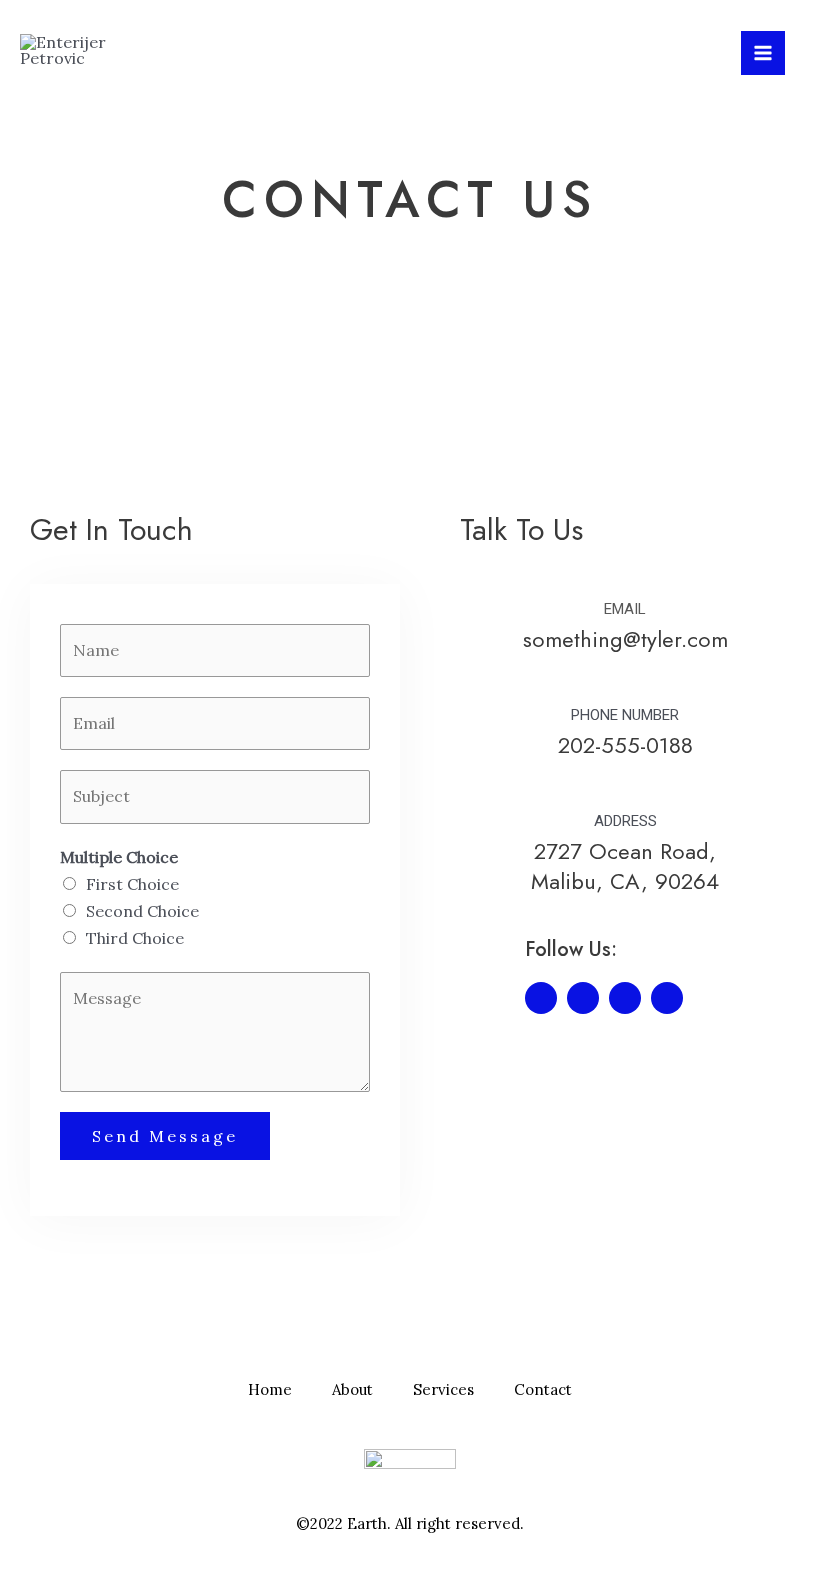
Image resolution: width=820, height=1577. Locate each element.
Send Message (165, 1136)
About (352, 1389)
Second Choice (142, 911)
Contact (543, 1389)
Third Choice (135, 938)
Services (443, 1389)
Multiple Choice (119, 857)
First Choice (132, 884)
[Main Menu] (763, 53)
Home (270, 1389)
